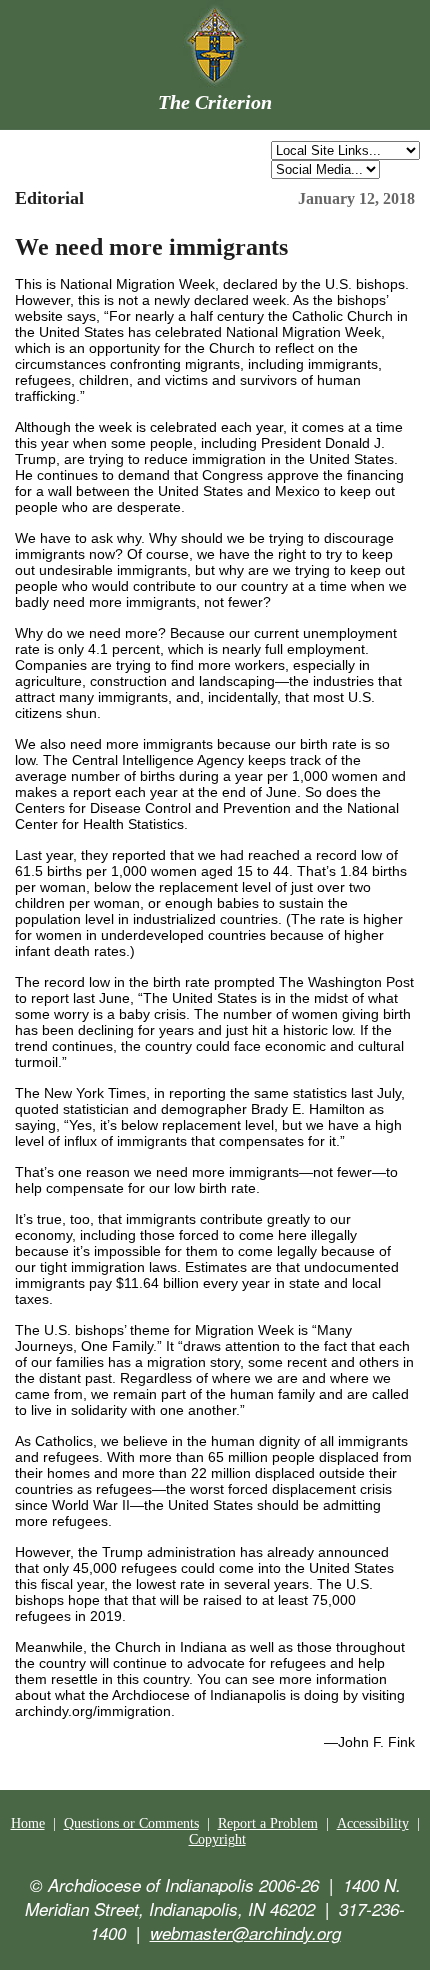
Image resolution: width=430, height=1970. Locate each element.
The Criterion (215, 102)
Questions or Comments (131, 1823)
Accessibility (373, 1823)
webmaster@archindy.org (245, 1933)
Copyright (217, 1839)
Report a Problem (268, 1823)
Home (28, 1823)
